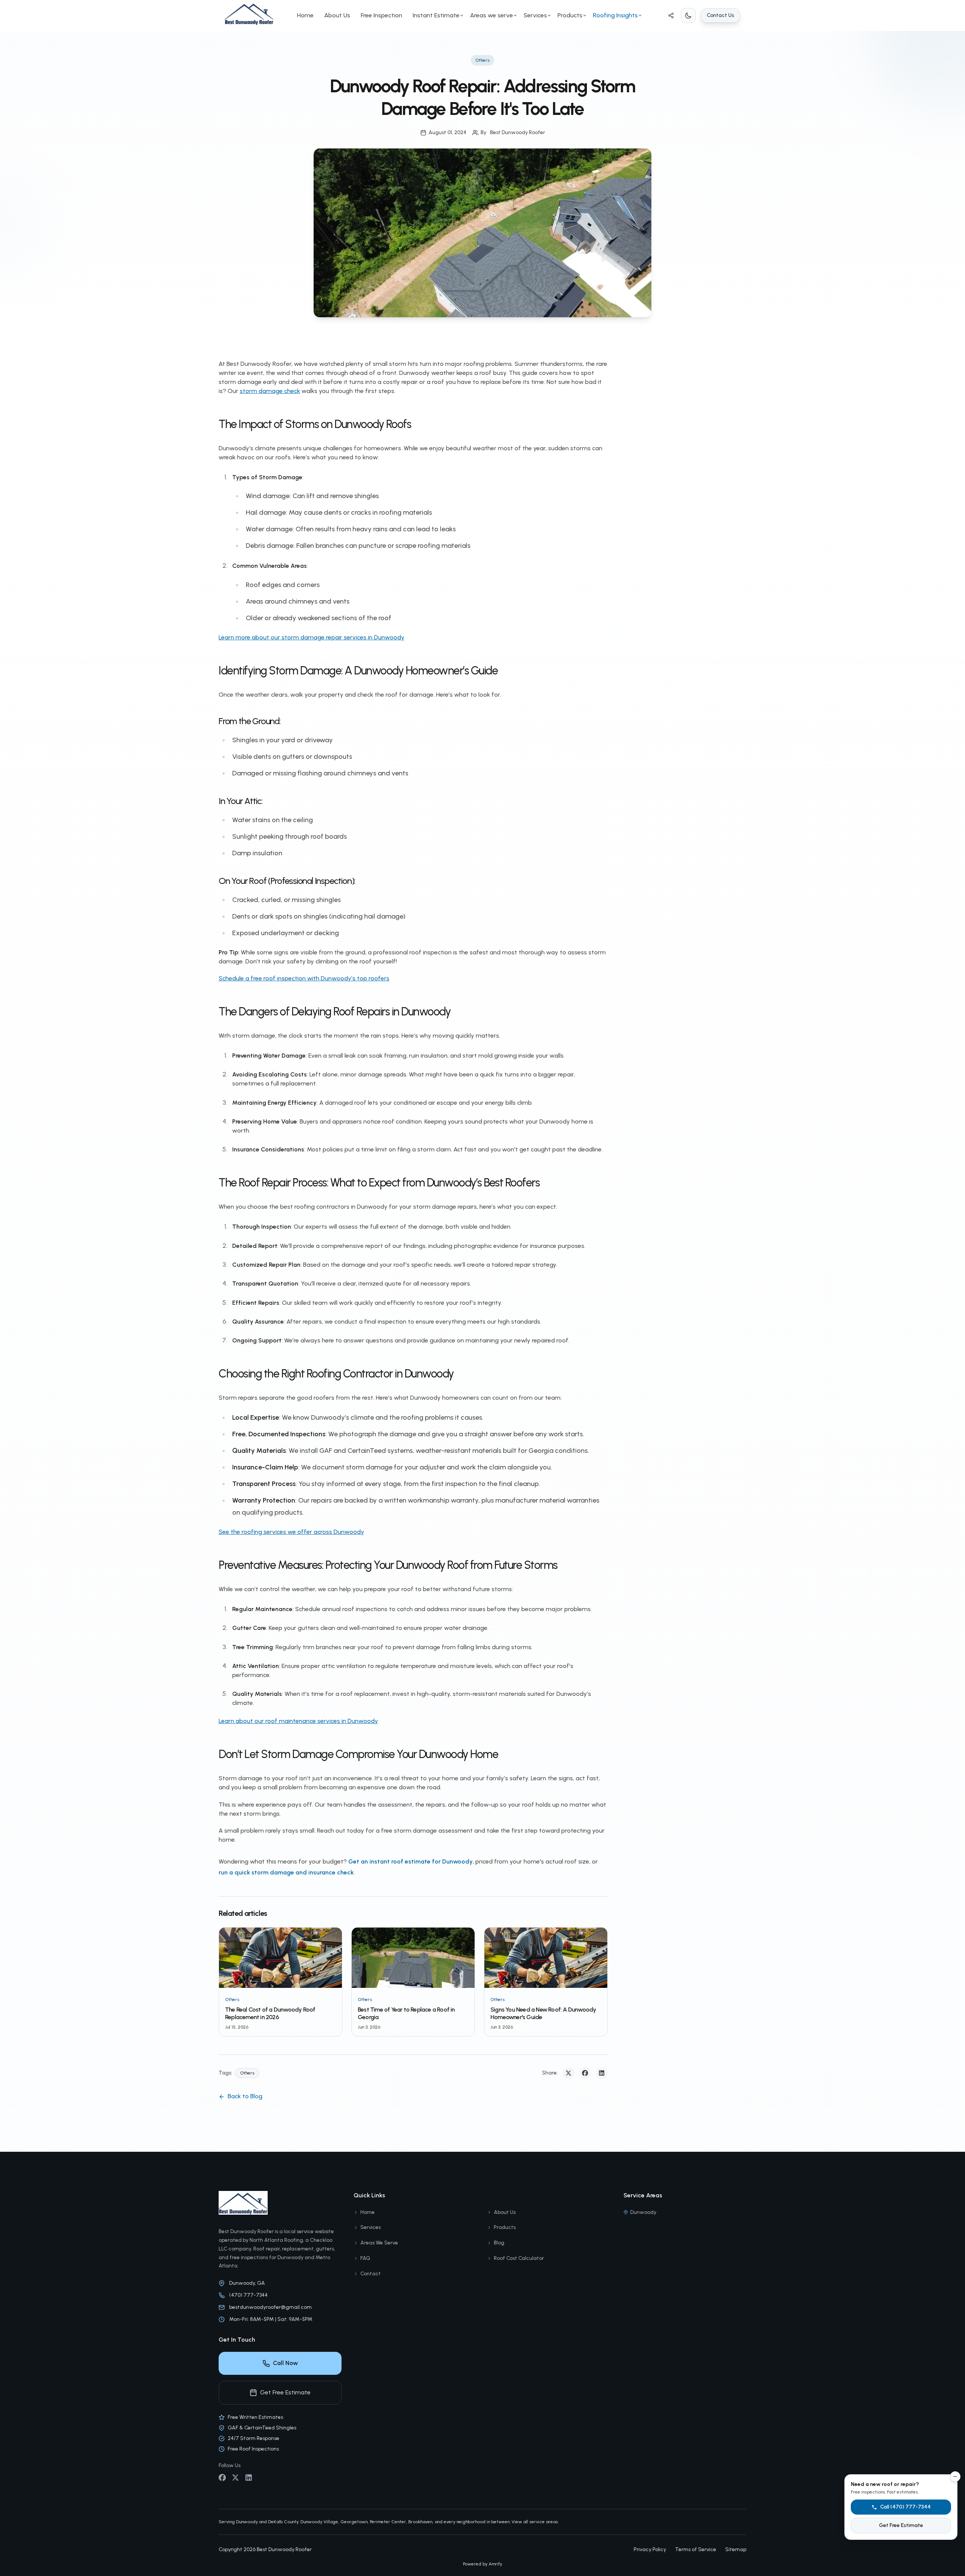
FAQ (365, 2258)
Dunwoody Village (319, 2522)
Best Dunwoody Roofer (518, 132)
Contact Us (720, 15)
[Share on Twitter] (568, 2073)
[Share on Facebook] (585, 2073)
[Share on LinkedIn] (602, 2073)
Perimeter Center (388, 2522)
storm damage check (270, 391)
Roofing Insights (615, 15)
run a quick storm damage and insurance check (286, 1872)
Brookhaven (420, 2522)
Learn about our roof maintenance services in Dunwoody (298, 1721)
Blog (499, 2243)
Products (570, 15)
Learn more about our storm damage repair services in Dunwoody (312, 637)
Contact (371, 2274)
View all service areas (535, 2522)
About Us (337, 15)
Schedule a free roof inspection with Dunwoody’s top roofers (304, 978)
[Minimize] (955, 2477)
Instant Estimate (436, 15)
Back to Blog (245, 2096)
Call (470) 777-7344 (905, 2507)
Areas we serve (492, 15)
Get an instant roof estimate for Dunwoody (411, 1861)
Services (535, 15)
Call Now (285, 2363)
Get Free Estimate (285, 2392)
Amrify (495, 2564)
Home (305, 15)
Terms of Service (696, 2549)
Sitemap (736, 2549)
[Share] (671, 15)
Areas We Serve (379, 2243)
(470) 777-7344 (248, 2295)
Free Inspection (381, 15)
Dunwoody (643, 2212)
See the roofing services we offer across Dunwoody (291, 1532)
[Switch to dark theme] (688, 15)
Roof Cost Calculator (519, 2258)
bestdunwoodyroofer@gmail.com (270, 2307)
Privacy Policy (650, 2549)
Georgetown (354, 2522)
